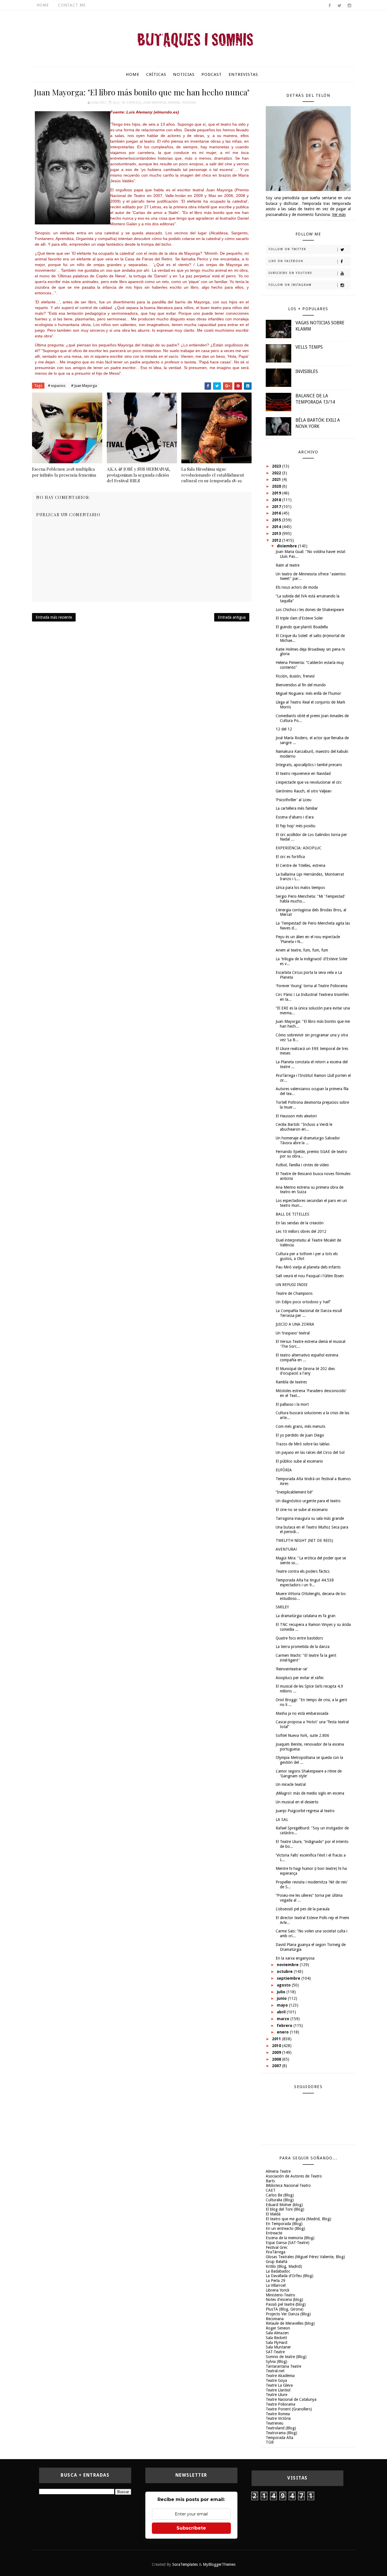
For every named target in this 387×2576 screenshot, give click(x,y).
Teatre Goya (276, 2380)
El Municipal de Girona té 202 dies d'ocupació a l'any (305, 1371)
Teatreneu (275, 2423)
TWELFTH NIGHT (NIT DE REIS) (304, 1540)
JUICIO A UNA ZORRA (295, 1324)
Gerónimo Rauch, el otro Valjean (304, 791)
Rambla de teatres (291, 1382)
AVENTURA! (286, 1549)
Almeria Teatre (278, 2171)
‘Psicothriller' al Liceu (294, 800)
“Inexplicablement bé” (294, 1492)
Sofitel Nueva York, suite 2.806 (302, 1735)
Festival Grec (277, 2247)
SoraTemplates (185, 2564)
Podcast (212, 74)
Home (43, 5)
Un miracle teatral (291, 1784)
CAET (271, 2190)
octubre (285, 1971)
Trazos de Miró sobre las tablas (303, 1444)
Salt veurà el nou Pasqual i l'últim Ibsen (310, 1276)
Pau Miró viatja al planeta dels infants (308, 1267)
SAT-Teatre (275, 2352)
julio (282, 1992)
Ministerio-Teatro (280, 2295)
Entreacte (274, 2233)
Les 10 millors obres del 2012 (301, 1231)
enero (283, 2032)
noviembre (288, 1965)
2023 (277, 466)
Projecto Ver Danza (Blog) (288, 2314)
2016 (277, 513)
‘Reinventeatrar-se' (292, 1669)
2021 (277, 479)
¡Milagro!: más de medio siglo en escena (310, 1793)
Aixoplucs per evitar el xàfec (300, 1678)
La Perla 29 (276, 2281)
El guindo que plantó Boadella (302, 627)
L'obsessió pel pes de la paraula (303, 1909)
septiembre (289, 1978)
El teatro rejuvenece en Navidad (303, 773)
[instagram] (349, 6)
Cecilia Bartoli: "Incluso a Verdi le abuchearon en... (304, 1127)
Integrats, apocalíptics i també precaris (309, 765)
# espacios (57, 386)
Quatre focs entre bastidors (299, 1638)
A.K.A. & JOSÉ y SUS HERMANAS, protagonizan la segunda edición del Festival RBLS (139, 475)
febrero (285, 2026)
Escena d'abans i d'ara (295, 817)
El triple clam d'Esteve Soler (299, 618)
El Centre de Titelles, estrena (300, 865)
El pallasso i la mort (292, 1404)
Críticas (156, 74)
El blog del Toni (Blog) (285, 2209)
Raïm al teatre (288, 565)
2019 (277, 493)
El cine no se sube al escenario (302, 1510)
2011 (277, 2039)
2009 (277, 2052)
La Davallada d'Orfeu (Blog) (290, 2276)
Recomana (275, 2319)
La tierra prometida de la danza (303, 1647)
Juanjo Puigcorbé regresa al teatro (305, 1811)
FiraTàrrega (276, 2252)
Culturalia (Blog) (280, 2200)
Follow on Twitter (287, 249)
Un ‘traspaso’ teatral (293, 1333)
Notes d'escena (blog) (284, 2299)
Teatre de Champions (294, 1293)
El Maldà (273, 2214)
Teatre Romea (278, 2414)
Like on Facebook (286, 261)
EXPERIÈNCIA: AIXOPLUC (299, 848)
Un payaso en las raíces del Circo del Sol (310, 1452)
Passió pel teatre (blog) (286, 2304)
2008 (277, 2059)
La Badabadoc (278, 2271)
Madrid (174, 103)
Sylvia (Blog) (277, 2361)
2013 (277, 533)
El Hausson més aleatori (296, 1116)
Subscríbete (191, 2528)
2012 (277, 540)
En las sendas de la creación (300, 1223)
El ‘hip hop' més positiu (295, 826)
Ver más (339, 215)
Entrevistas (243, 74)
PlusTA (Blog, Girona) (285, 2309)
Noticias (184, 74)
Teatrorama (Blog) (281, 2433)
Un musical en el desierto (297, 1802)
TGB (270, 2442)
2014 (277, 527)
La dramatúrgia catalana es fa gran (306, 1616)
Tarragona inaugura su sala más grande (310, 1518)
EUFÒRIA (284, 1470)
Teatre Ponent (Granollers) (289, 2409)
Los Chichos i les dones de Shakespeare (310, 610)
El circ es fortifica (290, 857)
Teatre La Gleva (279, 2385)
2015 (277, 520)
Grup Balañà (277, 2262)
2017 (277, 507)
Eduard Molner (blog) (284, 2205)
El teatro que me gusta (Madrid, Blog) (298, 2219)
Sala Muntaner (278, 2347)
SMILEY (282, 1607)
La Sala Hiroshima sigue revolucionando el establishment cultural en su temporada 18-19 (213, 475)
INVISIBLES (307, 371)
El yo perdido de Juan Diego (300, 1435)
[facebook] (329, 6)
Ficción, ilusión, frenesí (295, 676)
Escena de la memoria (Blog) (290, 2238)
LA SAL (282, 1820)
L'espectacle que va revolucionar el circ (309, 782)
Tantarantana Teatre (283, 2366)
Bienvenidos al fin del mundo (301, 685)
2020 (277, 486)
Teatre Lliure (277, 2395)
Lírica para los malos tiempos (300, 888)
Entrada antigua (232, 617)
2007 (277, 2066)
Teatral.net (275, 2371)
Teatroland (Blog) (281, 2428)
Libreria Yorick (278, 2290)
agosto (284, 1985)
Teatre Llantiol (278, 2390)
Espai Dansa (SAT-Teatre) (288, 2243)
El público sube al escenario (299, 1461)
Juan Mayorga (155, 103)
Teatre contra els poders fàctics (303, 1571)
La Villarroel (276, 2285)
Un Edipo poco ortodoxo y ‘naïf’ (303, 1302)
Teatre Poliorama (280, 2404)
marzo (284, 2019)
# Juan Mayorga (84, 386)
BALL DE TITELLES (293, 1214)
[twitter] (339, 6)
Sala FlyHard (277, 2343)
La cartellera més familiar (297, 808)
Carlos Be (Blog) (280, 2195)
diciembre (287, 546)
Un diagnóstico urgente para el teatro (308, 1501)
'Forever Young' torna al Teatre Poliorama (311, 986)
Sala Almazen (277, 2333)
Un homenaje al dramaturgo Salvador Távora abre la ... (308, 1140)
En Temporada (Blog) (284, 2224)
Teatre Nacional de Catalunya (291, 2399)
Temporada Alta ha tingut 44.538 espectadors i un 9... (305, 1582)
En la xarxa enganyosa (295, 1958)
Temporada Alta (279, 2438)
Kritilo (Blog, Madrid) (284, 2266)
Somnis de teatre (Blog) (286, 2357)
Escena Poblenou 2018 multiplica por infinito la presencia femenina (64, 472)
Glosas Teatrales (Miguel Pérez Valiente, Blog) (305, 2257)
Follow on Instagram (290, 285)
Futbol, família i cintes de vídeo (302, 1165)
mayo (283, 2005)
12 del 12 (284, 729)
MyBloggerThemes (219, 2564)
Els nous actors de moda (297, 587)
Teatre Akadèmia (280, 2376)
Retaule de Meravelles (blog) (290, 2323)
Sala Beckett (276, 2338)
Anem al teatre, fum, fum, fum (302, 950)
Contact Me (72, 5)
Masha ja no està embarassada (302, 1713)
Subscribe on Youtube (290, 273)
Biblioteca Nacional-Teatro (288, 2185)
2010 (277, 2046)
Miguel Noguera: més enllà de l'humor (308, 693)
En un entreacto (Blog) (285, 2228)
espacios (134, 103)
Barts (270, 2181)
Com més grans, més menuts (300, 1426)
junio (282, 1998)
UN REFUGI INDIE (292, 1285)
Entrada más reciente (54, 617)
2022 (277, 473)
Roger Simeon (278, 2328)
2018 (277, 500)
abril (282, 2012)
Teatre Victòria (278, 2418)
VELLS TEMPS (309, 347)
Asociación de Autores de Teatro (294, 2176)
